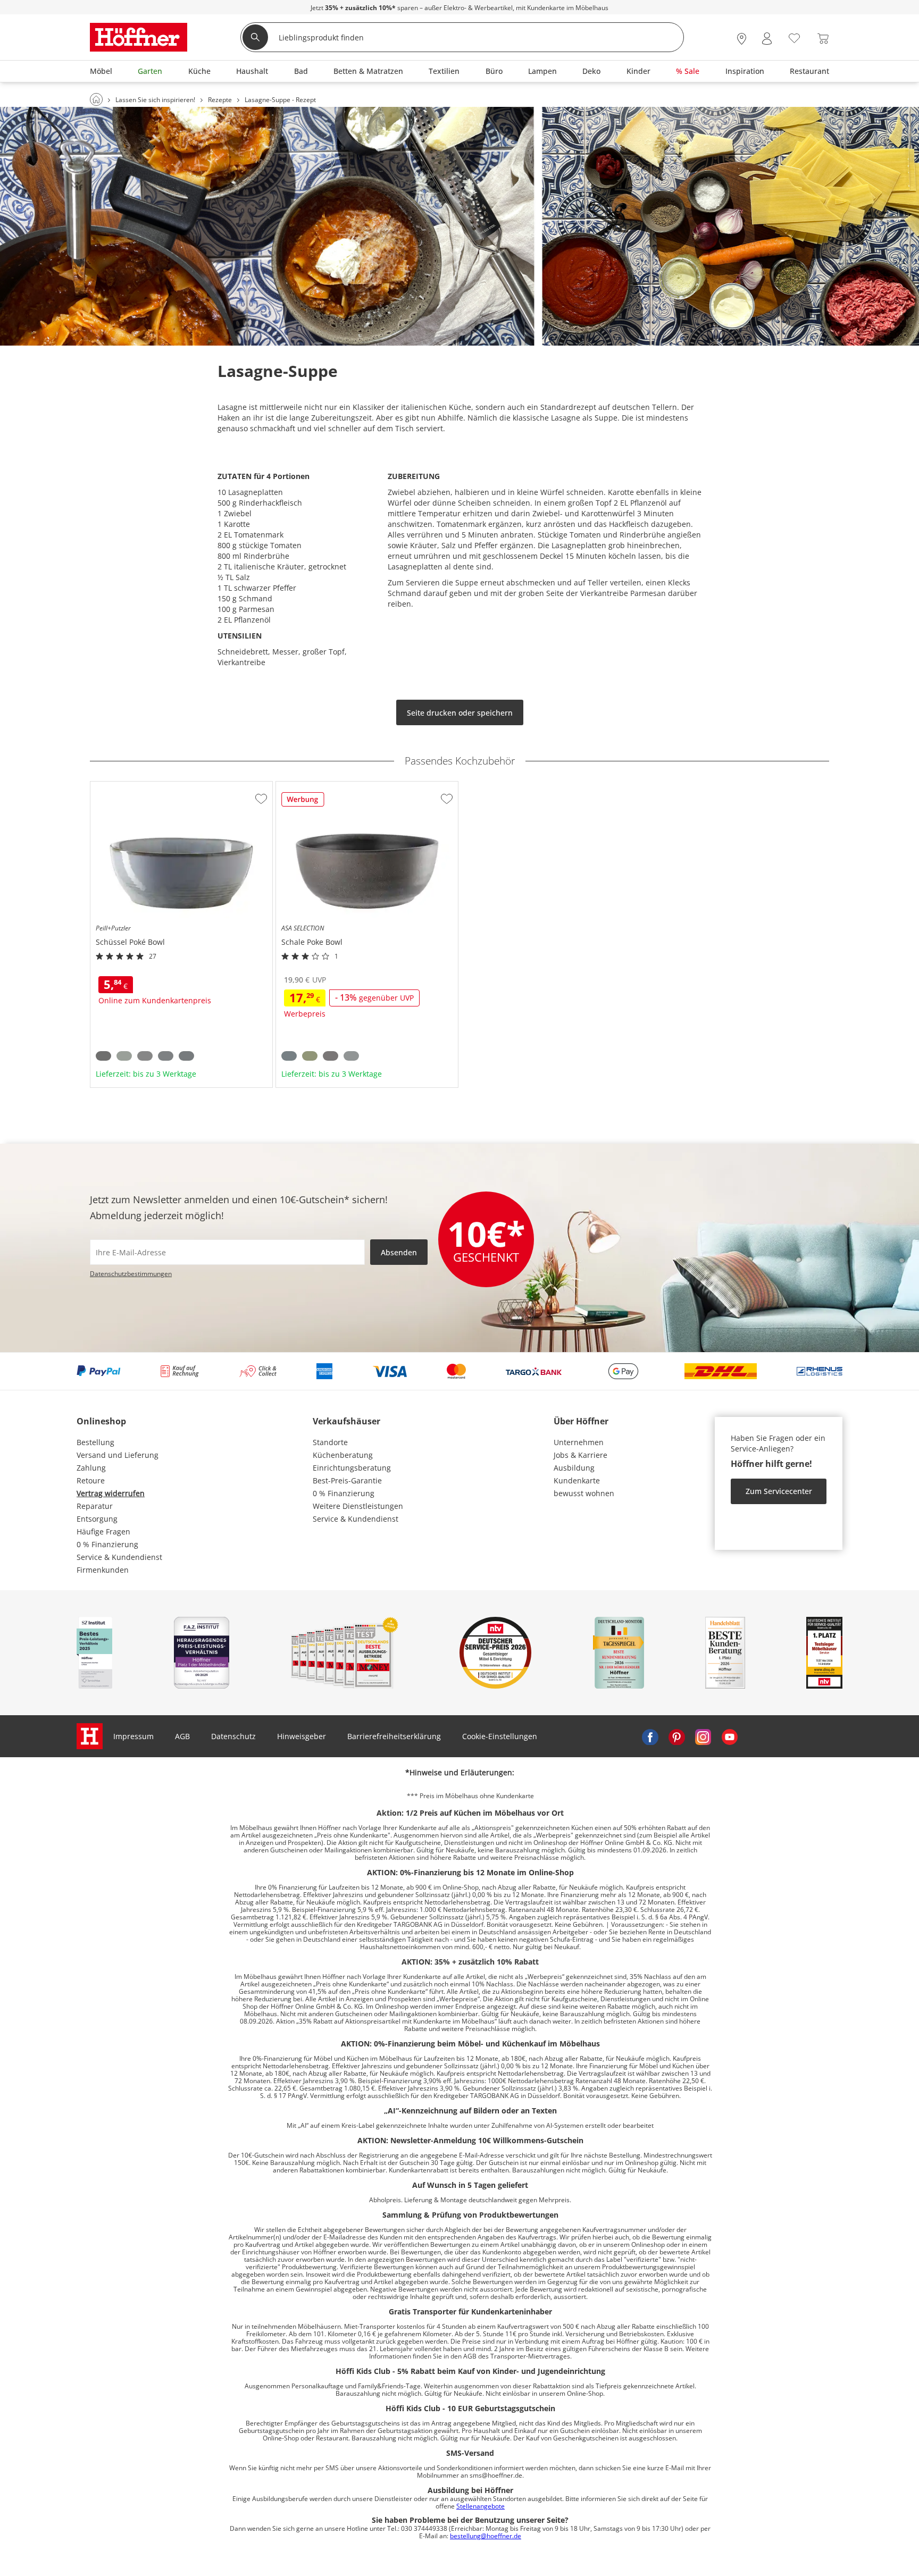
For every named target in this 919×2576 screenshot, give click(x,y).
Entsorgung (97, 1519)
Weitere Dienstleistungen (358, 1506)
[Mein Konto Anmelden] (767, 39)
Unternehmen (579, 1442)
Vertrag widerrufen (111, 1493)
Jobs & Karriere (580, 1455)
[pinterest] (676, 1736)
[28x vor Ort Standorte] (742, 39)
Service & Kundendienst (119, 1557)
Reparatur (95, 1506)
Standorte (330, 1442)
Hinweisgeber (302, 1736)
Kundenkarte (577, 1480)
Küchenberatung (343, 1455)
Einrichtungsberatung (352, 1468)
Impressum (133, 1736)
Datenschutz (233, 1736)
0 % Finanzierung (107, 1544)
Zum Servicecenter (779, 1491)
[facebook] (650, 1736)
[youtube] (730, 1736)
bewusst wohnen (584, 1493)
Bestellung (95, 1442)
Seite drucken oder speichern (460, 713)
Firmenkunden (103, 1570)
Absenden (399, 1252)
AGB (182, 1736)
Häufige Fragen (103, 1532)
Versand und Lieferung (118, 1455)
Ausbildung (574, 1468)
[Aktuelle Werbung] (303, 803)
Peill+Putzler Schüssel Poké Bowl (148, 786)
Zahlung (91, 1468)
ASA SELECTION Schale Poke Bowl (335, 786)
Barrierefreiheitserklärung (394, 1736)
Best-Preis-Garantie (347, 1480)
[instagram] (703, 1736)
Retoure (91, 1480)
